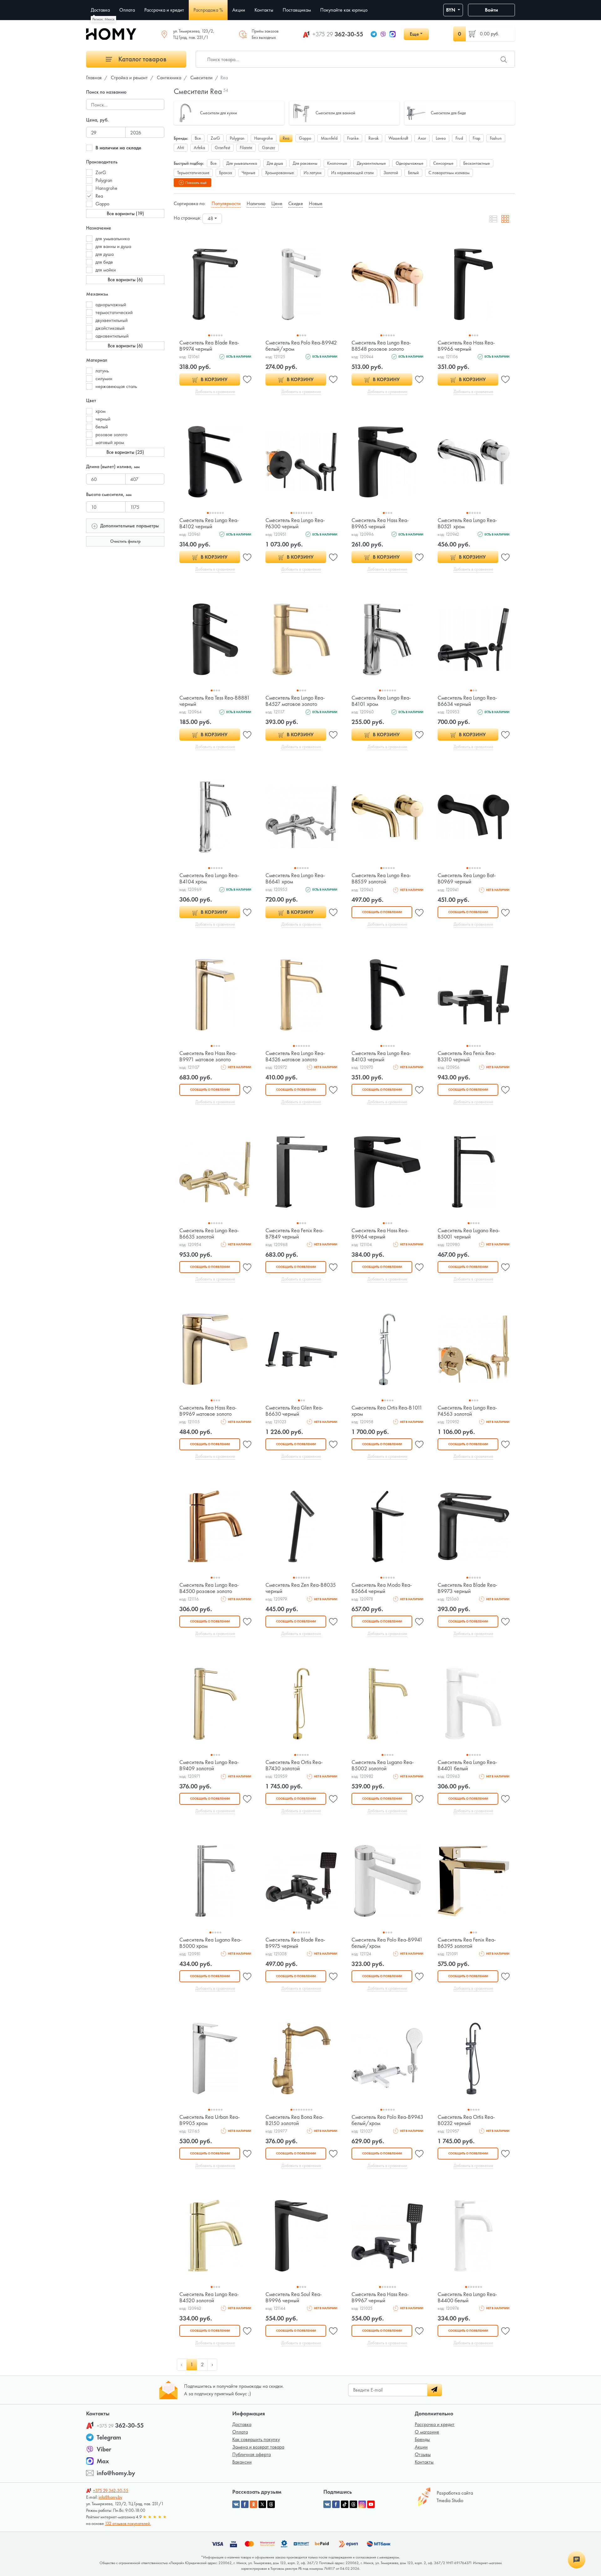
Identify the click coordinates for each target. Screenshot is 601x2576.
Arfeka (199, 147)
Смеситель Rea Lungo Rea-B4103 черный (381, 1056)
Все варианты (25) (125, 452)
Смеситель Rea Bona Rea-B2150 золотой (295, 2120)
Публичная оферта (252, 2454)
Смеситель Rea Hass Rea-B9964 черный (380, 1233)
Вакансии (242, 2462)
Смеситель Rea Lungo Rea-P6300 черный (295, 523)
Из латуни (313, 173)
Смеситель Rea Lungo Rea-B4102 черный (209, 523)
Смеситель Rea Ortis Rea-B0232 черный (466, 2120)
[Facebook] (336, 2504)
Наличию (256, 203)
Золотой (391, 173)
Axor (422, 138)
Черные (249, 173)
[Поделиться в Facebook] (245, 2504)
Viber (104, 2449)
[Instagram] (362, 2504)
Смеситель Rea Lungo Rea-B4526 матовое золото (295, 1056)
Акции (421, 2447)
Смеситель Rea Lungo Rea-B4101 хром (381, 701)
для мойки (106, 270)
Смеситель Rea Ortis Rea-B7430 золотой (294, 1765)
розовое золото (111, 435)
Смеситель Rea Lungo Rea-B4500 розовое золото (209, 1588)
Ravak (374, 138)
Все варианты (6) (125, 279)
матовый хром (110, 442)
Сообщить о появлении (382, 912)
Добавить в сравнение (215, 391)
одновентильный (112, 336)
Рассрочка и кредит (435, 2424)
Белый (413, 173)
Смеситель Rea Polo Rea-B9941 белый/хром (387, 1943)
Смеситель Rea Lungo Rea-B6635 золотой (209, 1233)
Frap (476, 138)
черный (103, 419)
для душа (105, 254)
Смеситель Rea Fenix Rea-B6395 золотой (467, 1943)
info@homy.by (116, 2473)
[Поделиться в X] (262, 2504)
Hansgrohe (106, 188)
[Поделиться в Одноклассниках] (254, 2504)
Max (103, 2461)
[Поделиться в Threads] (271, 2504)
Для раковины (305, 163)
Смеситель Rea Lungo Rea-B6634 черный (467, 701)
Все (198, 138)
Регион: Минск (103, 19)
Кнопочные (337, 163)
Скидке (296, 203)
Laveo (441, 138)
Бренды (422, 2439)
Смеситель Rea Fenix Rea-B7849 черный (295, 1233)
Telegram (109, 2437)
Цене (277, 203)
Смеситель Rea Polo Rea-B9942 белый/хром (301, 346)
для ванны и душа (113, 246)
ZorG (101, 172)
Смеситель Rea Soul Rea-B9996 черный (294, 2297)
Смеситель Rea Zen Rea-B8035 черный (301, 1588)
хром (100, 411)
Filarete (246, 147)
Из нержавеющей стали (352, 173)
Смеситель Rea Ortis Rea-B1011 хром (387, 1411)
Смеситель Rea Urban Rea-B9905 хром (210, 2120)
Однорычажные (410, 163)
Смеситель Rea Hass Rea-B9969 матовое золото (208, 1411)
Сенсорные (443, 163)
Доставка (242, 2424)
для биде (104, 262)
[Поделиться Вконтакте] (236, 2504)
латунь (102, 371)
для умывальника (113, 238)
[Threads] (353, 2504)
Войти (491, 10)
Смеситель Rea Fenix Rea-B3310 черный (467, 1056)
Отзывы (423, 2454)
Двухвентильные (371, 163)
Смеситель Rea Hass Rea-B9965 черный (380, 523)
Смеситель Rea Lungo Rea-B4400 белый (467, 2297)
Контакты (424, 2462)
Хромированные (280, 173)
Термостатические (193, 173)
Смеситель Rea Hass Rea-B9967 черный (380, 2297)
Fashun (496, 138)
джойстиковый (110, 328)
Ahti (181, 147)
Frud (459, 138)
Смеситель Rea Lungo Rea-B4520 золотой (209, 2297)
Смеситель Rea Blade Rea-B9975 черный (295, 1943)
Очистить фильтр (125, 541)
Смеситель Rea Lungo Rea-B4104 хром (209, 878)
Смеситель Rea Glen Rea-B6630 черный (294, 1411)
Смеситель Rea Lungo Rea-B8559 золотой (381, 878)
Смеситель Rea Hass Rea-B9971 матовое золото (208, 1056)
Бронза (226, 173)
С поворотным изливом (449, 173)
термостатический (114, 312)
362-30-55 (338, 34)
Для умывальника (242, 163)
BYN (451, 10)
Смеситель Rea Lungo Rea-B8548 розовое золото (381, 346)
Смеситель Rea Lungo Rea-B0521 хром (467, 523)
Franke (353, 138)
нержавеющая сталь (116, 386)
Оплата (240, 2432)
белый (102, 427)
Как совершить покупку (256, 2439)
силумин (104, 378)
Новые (316, 203)
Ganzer (269, 147)
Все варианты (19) (125, 213)
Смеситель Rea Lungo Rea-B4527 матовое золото (295, 701)
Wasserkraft (398, 138)
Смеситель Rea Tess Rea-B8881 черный (215, 701)
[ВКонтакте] (327, 2504)
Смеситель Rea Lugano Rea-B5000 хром (211, 1943)
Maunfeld (329, 138)
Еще (414, 34)
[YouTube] (371, 2504)
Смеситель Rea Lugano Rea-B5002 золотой (383, 1765)
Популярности (226, 203)
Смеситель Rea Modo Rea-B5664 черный (382, 1588)
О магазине (427, 2432)
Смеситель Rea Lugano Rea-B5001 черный (469, 1233)
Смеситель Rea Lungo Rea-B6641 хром (295, 878)
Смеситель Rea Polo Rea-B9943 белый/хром (387, 2120)
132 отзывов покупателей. (128, 2523)
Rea (99, 196)
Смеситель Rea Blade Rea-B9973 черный (467, 1588)
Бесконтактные (477, 163)
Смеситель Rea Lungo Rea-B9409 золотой (209, 1765)
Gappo (102, 204)
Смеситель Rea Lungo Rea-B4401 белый (467, 1765)
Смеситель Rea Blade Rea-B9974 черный (209, 346)
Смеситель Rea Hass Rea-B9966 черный (466, 346)
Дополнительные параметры (129, 526)
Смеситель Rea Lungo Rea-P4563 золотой (467, 1411)
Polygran (104, 180)
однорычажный (111, 305)
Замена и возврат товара (258, 2447)
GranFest (222, 147)
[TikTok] (345, 2504)
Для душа (275, 163)
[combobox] (212, 219)
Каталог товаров (142, 59)
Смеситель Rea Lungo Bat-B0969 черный (467, 878)
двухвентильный (112, 320)
